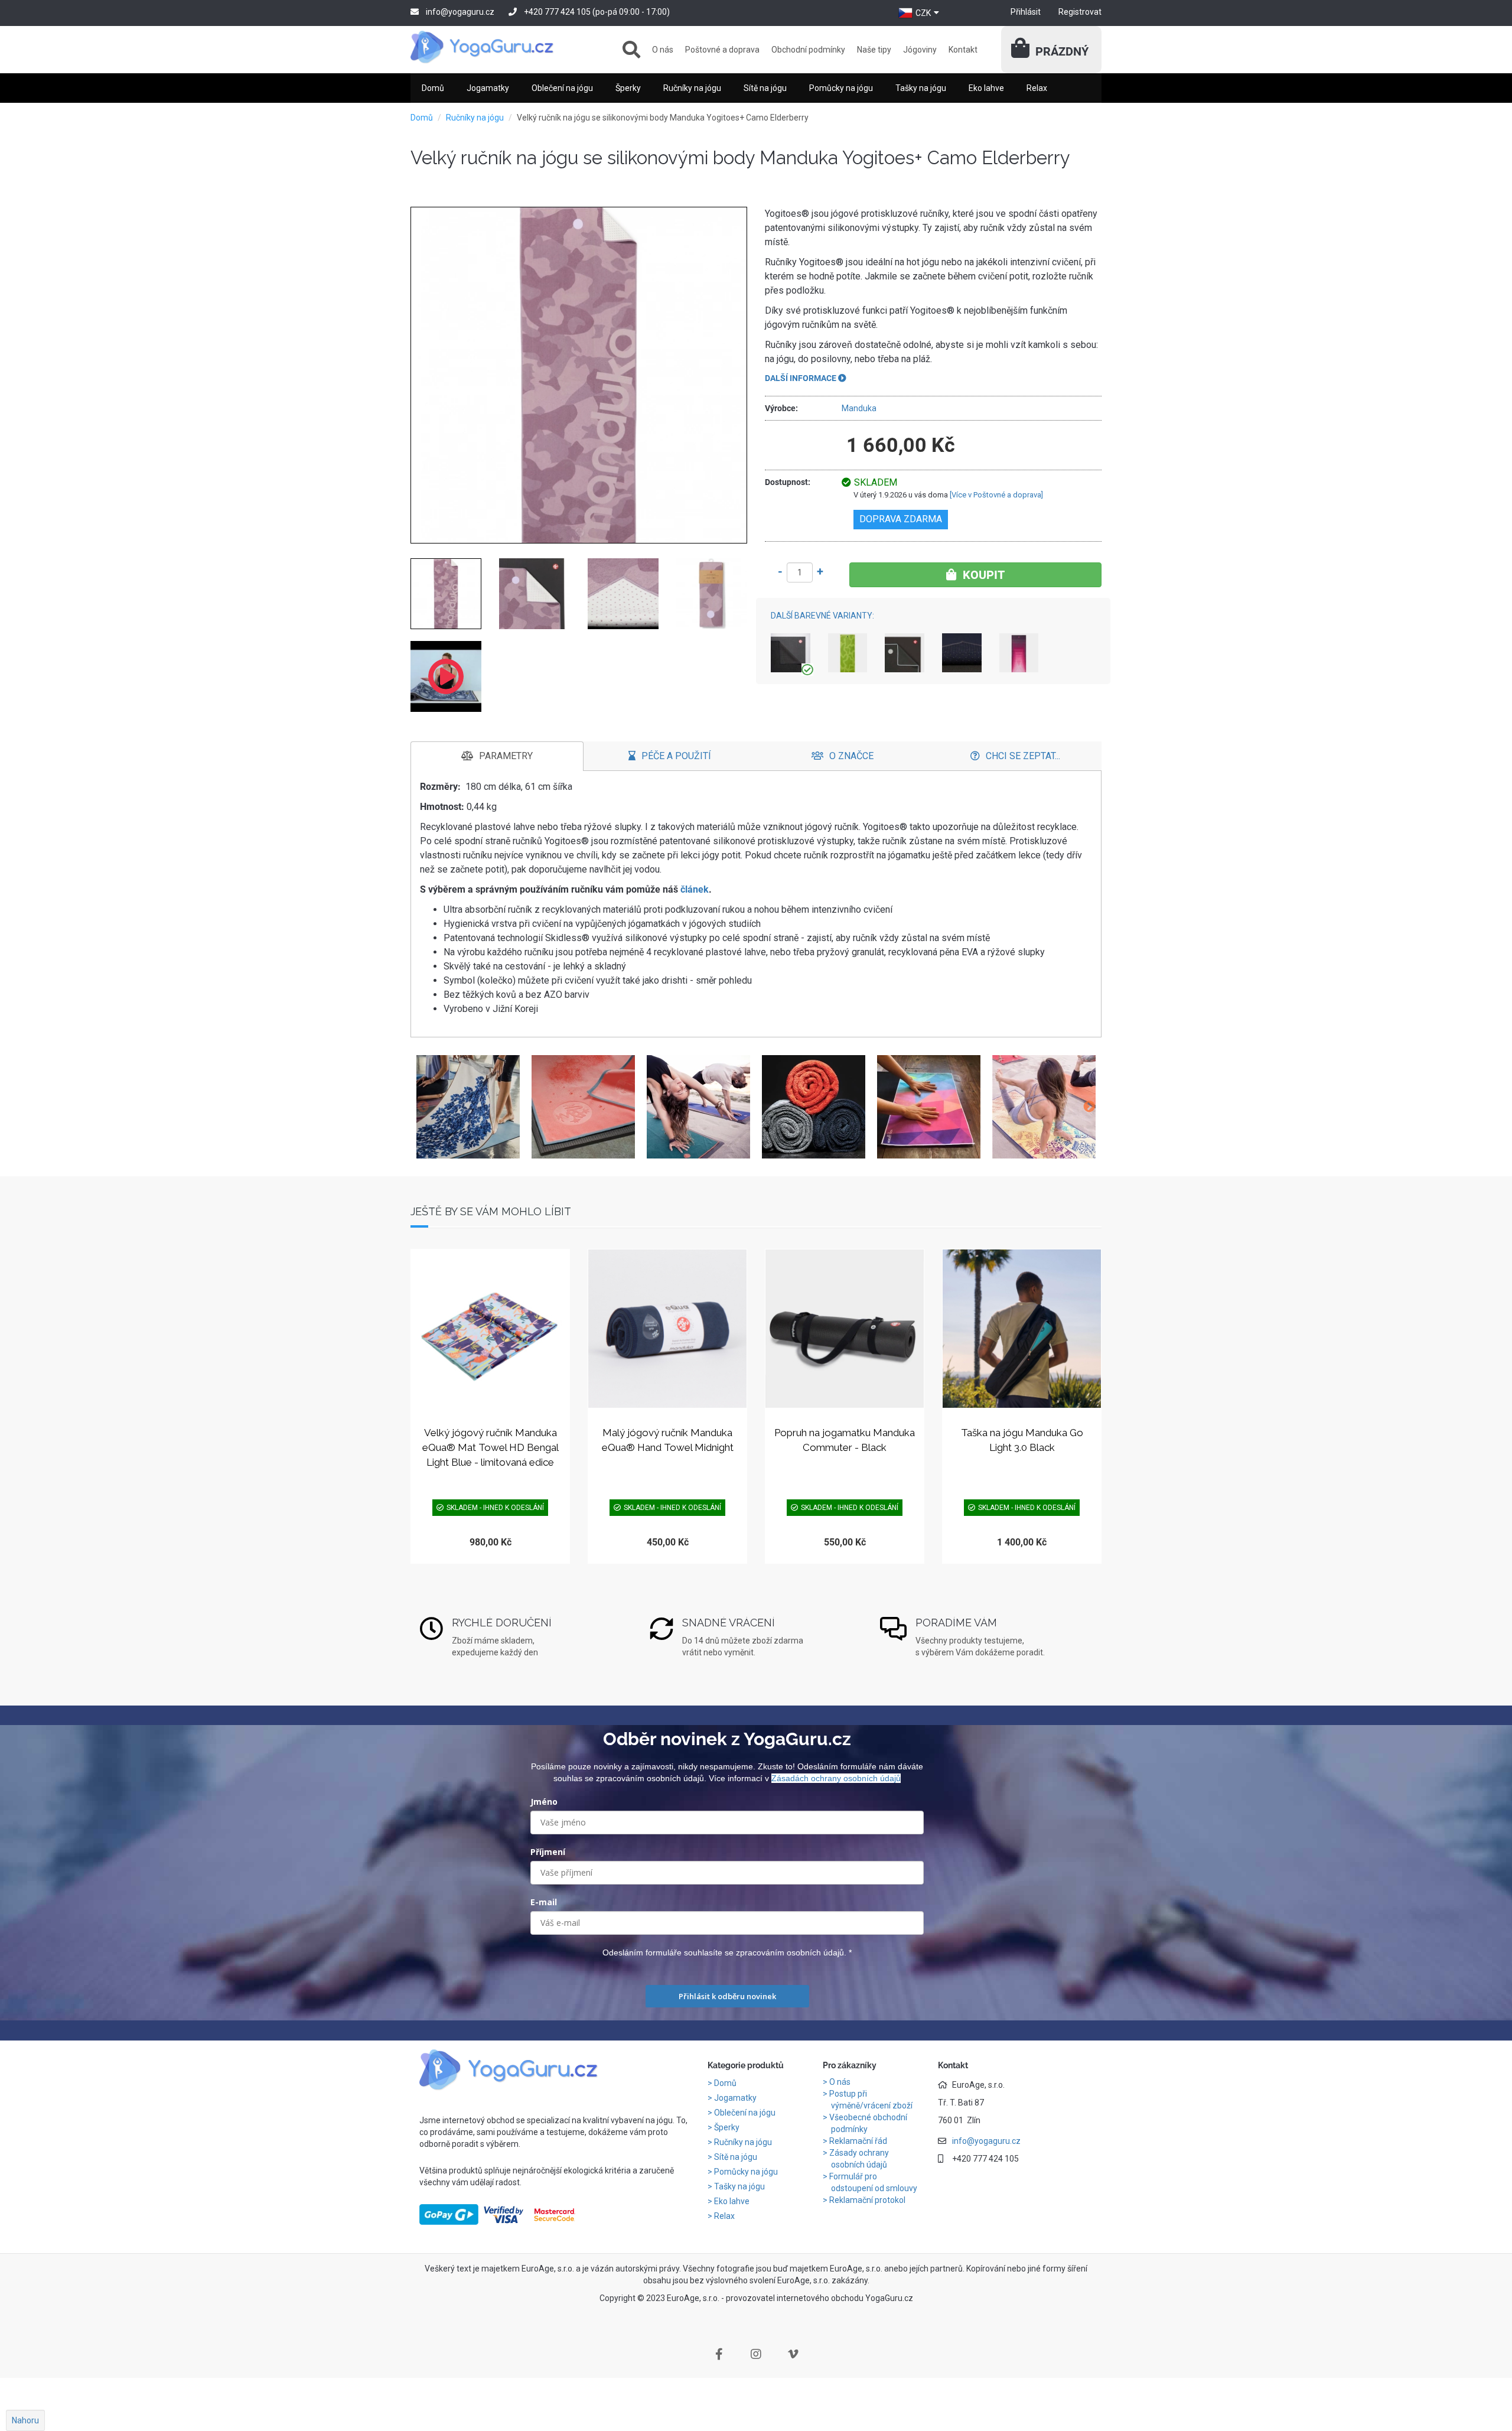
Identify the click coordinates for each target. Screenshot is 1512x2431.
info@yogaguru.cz (460, 12)
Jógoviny (920, 50)
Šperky (628, 88)
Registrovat (1080, 12)
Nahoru (25, 2420)
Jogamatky (488, 88)
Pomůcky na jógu (841, 88)
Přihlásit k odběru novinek (727, 1996)
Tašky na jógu (921, 88)
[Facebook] (719, 2354)
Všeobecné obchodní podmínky (868, 2123)
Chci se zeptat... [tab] (1023, 756)
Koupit (984, 575)
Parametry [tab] (506, 756)
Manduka (859, 408)
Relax (1037, 88)
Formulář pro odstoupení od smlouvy (873, 2182)
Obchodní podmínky (808, 50)
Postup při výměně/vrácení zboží (871, 2100)
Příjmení (548, 1852)
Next (1089, 1107)
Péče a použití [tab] (676, 756)
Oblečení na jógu (562, 88)
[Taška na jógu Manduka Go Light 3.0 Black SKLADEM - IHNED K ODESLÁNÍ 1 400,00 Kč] (1022, 1329)
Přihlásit (1026, 12)
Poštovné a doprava (722, 50)
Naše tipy (874, 50)
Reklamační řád (858, 2141)
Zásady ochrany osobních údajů (859, 2159)
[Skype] (793, 2354)
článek (695, 889)
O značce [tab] (851, 756)
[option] (468, 1107)
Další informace (801, 378)
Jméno (544, 1802)
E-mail (544, 1902)
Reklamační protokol (867, 2200)
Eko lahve (986, 88)
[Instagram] (756, 2354)
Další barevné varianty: (822, 616)
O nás (663, 50)
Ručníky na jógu (692, 88)
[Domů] (490, 47)
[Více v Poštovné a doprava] (996, 495)
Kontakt (963, 50)
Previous (423, 1107)
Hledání (631, 50)
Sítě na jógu (765, 88)
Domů (433, 88)
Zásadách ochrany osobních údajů (836, 1778)
